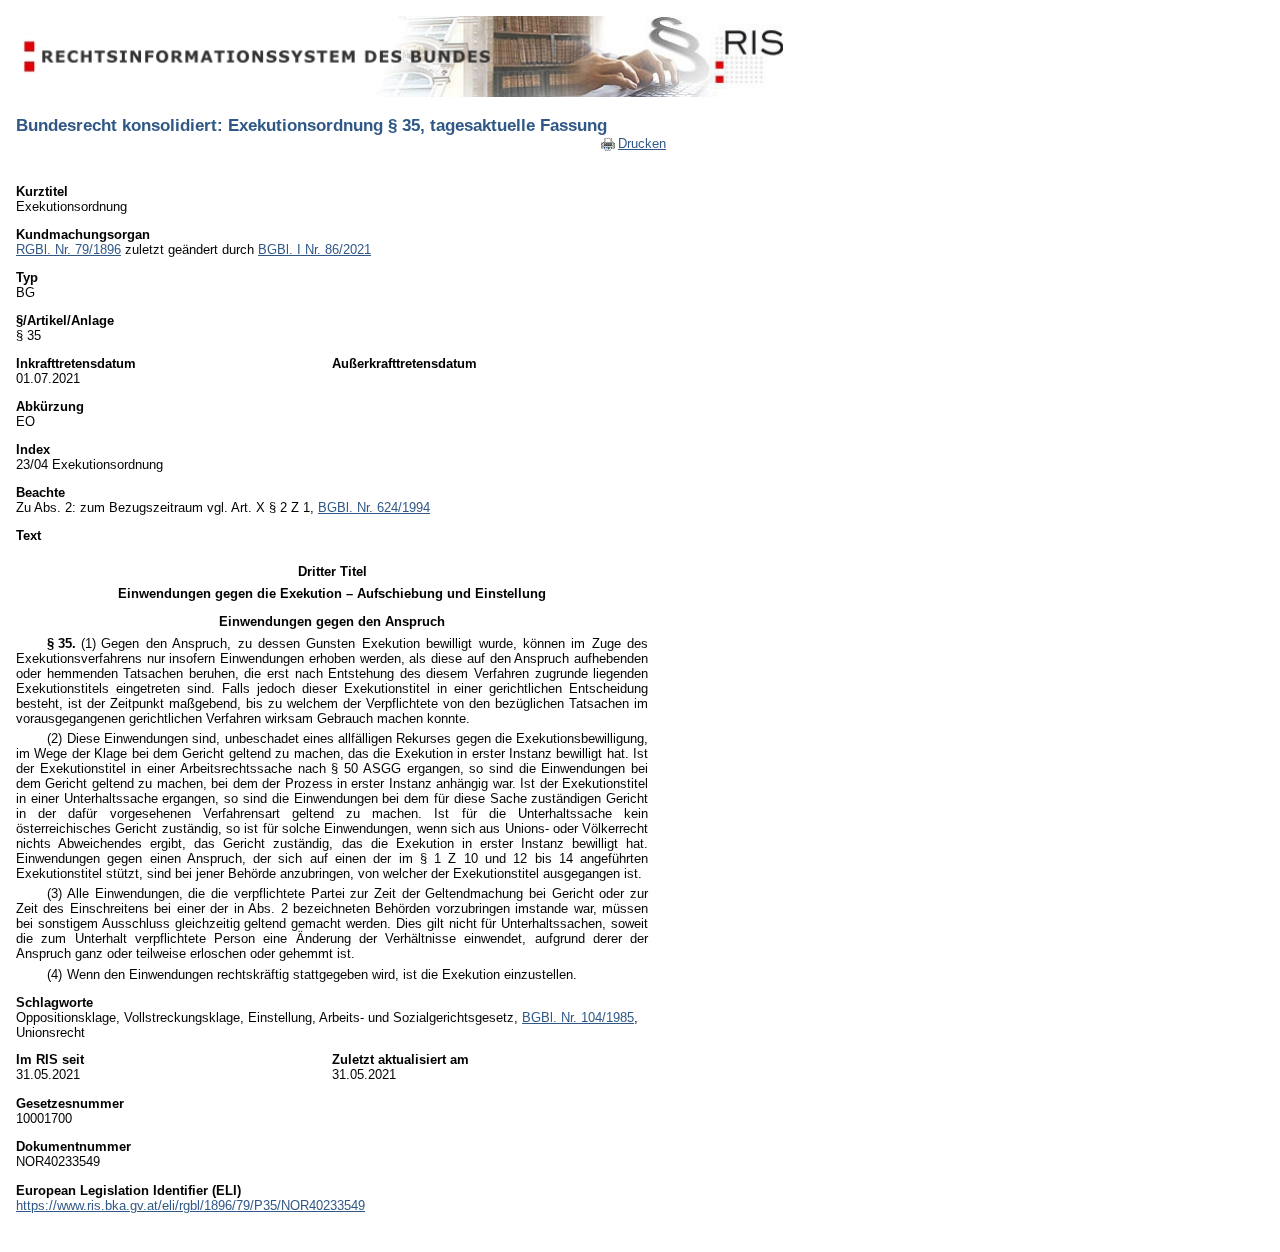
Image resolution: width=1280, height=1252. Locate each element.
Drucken (642, 143)
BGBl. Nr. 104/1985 (578, 1017)
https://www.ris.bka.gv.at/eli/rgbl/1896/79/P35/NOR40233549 (190, 1205)
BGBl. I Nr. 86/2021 (314, 249)
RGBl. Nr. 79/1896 (68, 249)
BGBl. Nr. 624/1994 (374, 507)
